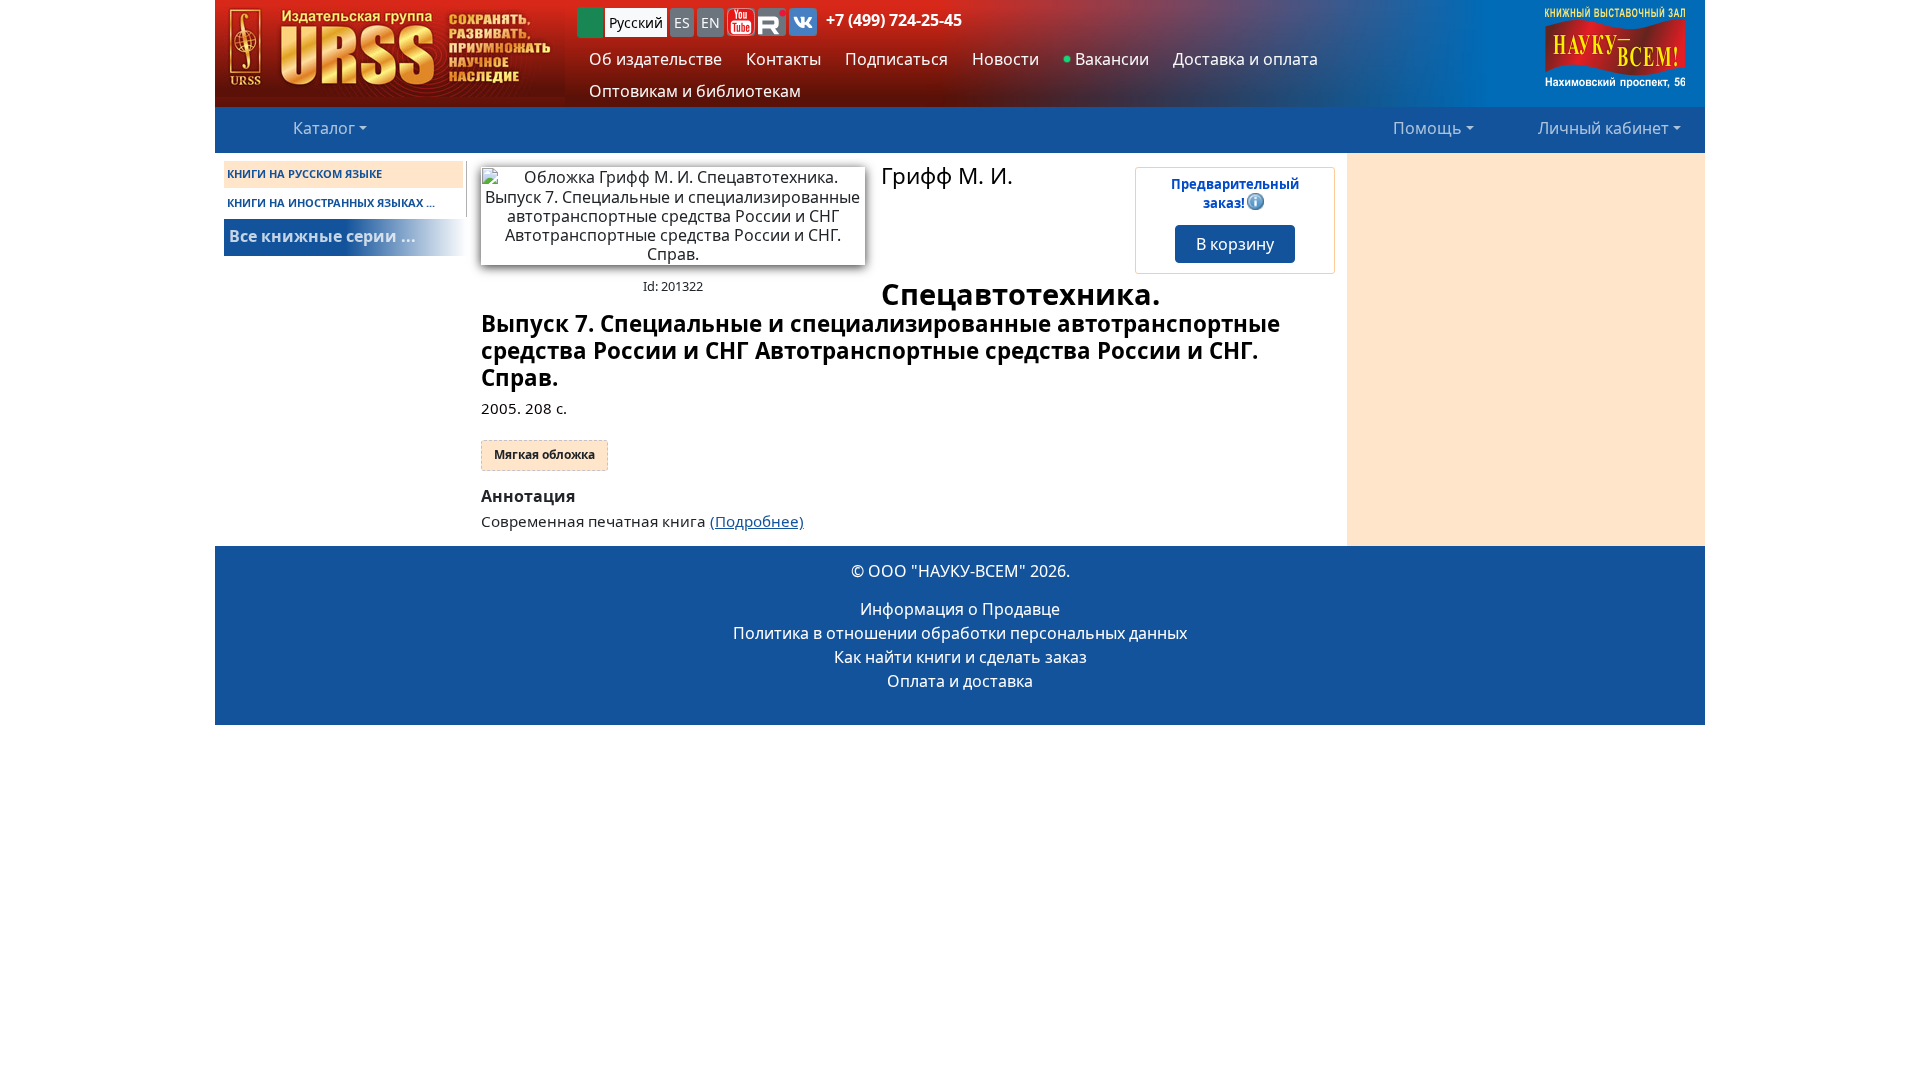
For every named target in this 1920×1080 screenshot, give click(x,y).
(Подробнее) (757, 521)
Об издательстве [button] (655, 59)
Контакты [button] (783, 59)
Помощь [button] (1427, 128)
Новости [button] (1005, 59)
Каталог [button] (324, 128)
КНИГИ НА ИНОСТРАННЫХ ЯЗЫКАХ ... (331, 202)
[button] (741, 22)
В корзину (1235, 244)
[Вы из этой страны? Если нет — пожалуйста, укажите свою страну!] (590, 22)
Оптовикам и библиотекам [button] (695, 91)
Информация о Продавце (960, 609)
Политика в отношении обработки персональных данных (960, 633)
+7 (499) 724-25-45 (894, 20)
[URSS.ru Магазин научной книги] (390, 48)
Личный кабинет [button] (1603, 128)
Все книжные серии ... (322, 236)
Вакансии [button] (1110, 59)
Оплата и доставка (960, 681)
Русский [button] (636, 22)
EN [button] (710, 22)
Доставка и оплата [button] (1245, 59)
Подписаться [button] (896, 59)
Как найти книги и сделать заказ (960, 657)
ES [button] (682, 22)
